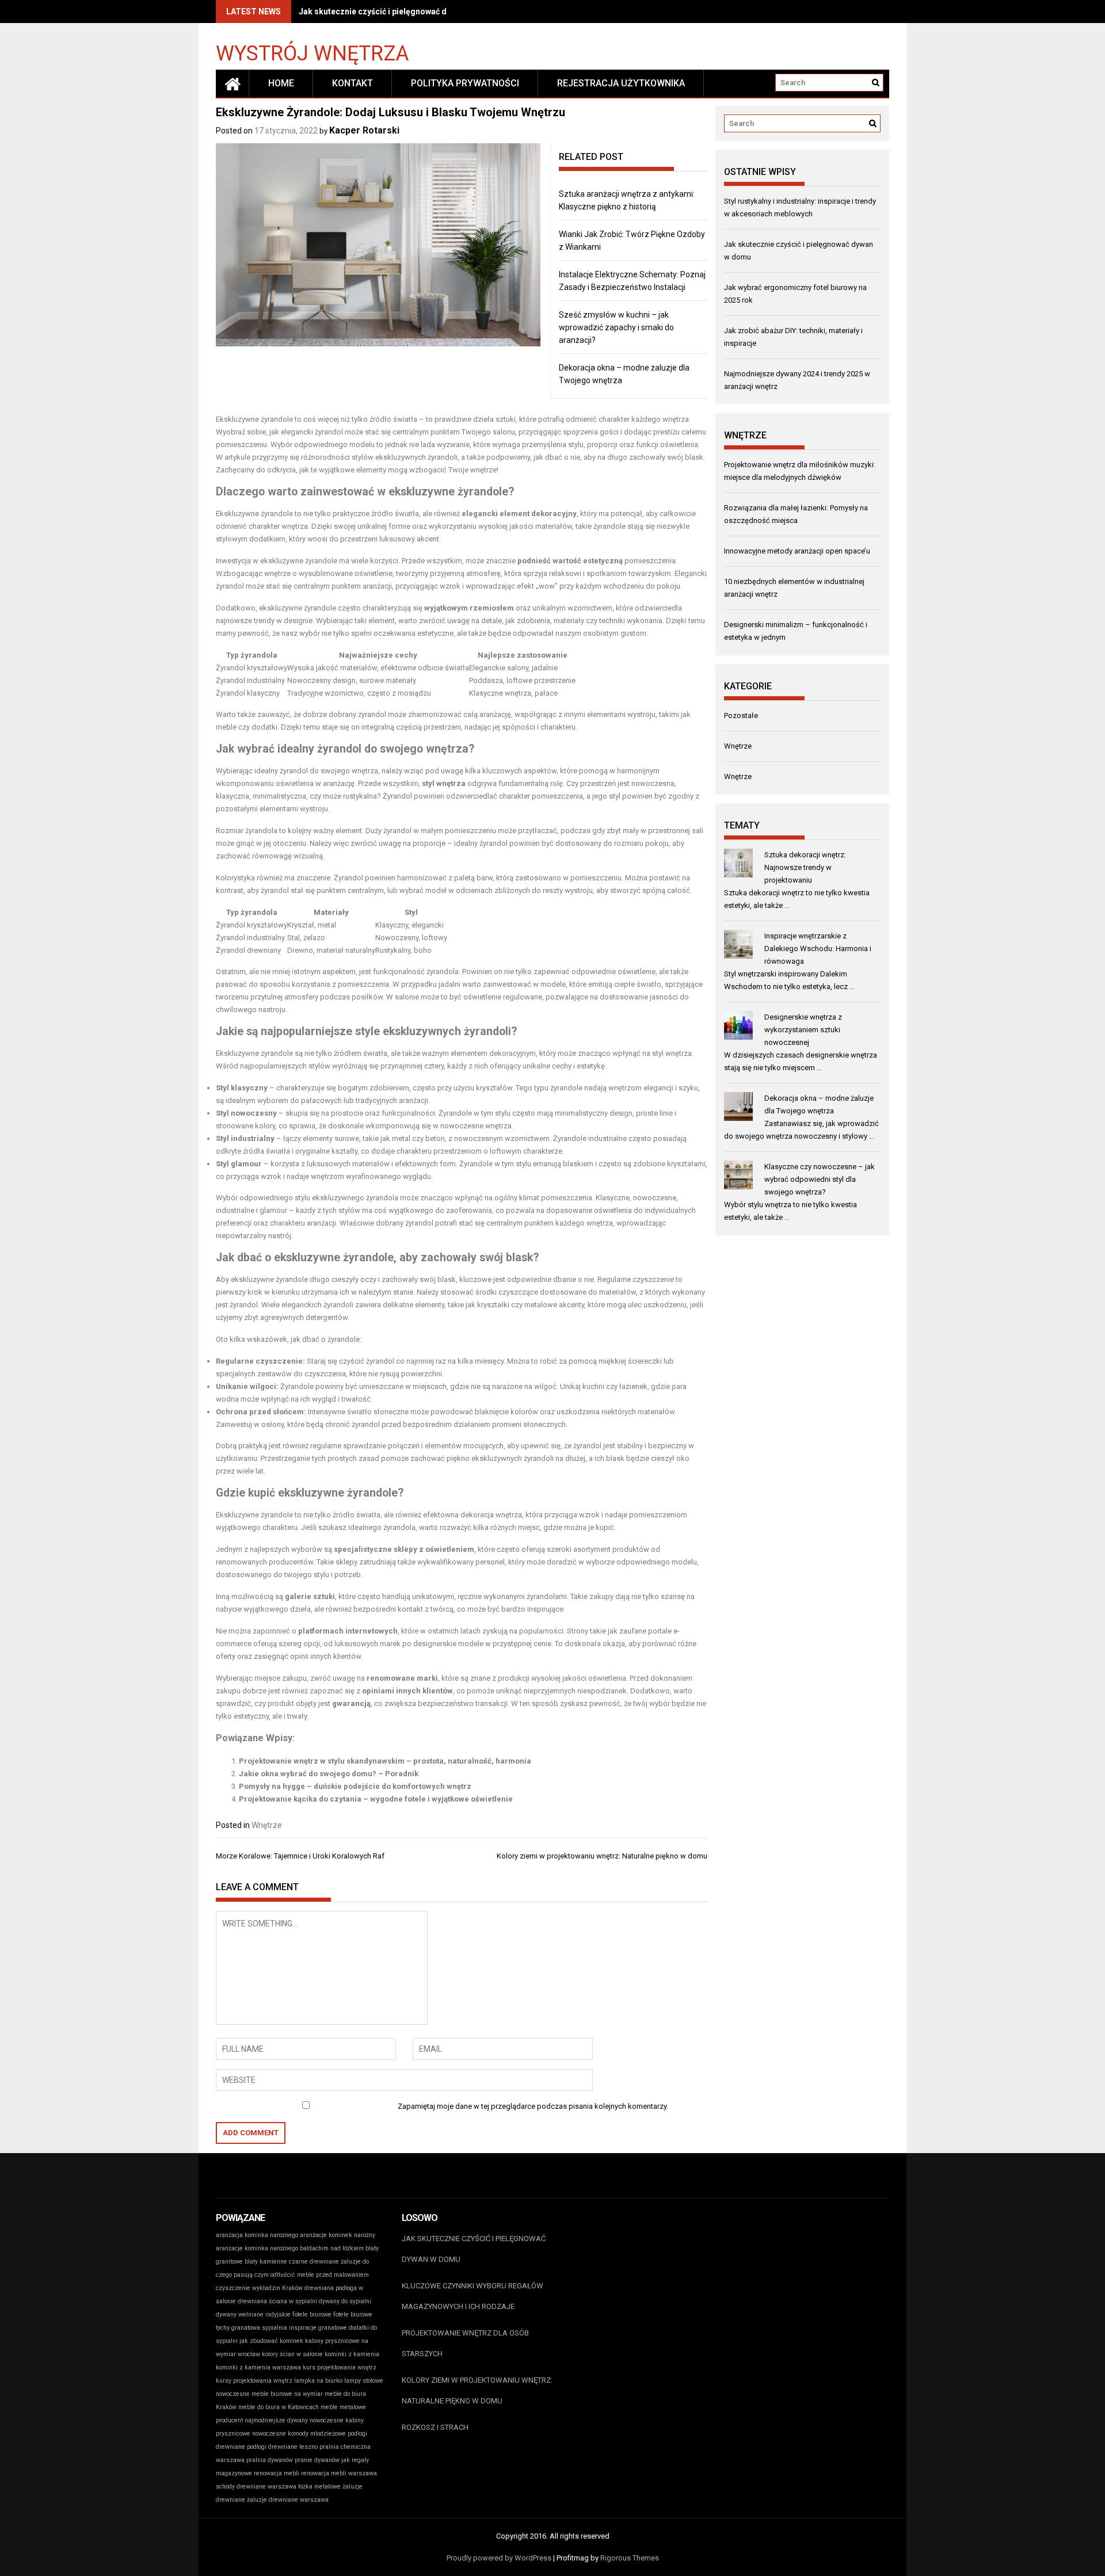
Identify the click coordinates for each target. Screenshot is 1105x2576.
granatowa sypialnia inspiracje (274, 2328)
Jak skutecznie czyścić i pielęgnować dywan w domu (398, 12)
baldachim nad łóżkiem (332, 2248)
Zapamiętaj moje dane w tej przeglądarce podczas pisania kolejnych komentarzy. (533, 2106)
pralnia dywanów (270, 2460)
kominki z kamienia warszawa (258, 2367)
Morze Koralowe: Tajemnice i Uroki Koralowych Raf (300, 1856)
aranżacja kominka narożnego (257, 2235)
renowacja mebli (277, 2473)
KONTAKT (353, 83)
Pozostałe (741, 715)
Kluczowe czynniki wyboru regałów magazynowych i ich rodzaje (473, 2296)
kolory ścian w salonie (292, 2354)
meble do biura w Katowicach (279, 2407)
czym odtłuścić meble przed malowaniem (312, 2275)
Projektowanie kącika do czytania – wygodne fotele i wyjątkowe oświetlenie (376, 1799)
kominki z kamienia (352, 2354)
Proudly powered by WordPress (499, 2558)
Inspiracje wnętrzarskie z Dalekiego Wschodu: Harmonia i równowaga (818, 949)
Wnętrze (267, 1825)
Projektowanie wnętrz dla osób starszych (465, 2343)
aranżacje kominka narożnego (257, 2248)
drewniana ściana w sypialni (277, 2301)
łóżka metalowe (319, 2487)
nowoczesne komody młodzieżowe (299, 2434)
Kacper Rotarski (364, 130)
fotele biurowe (312, 2314)
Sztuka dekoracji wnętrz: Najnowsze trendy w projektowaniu (805, 867)
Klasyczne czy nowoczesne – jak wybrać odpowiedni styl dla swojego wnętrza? (820, 1179)
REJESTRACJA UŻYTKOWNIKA (621, 83)
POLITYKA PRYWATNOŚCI (465, 83)
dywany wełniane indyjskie (253, 2314)
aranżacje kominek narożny (338, 2235)
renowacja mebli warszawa (339, 2473)
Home (281, 83)
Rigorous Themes (630, 2558)
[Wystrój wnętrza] (233, 83)
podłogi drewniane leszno (282, 2447)
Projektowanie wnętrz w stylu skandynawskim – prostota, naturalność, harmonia (385, 1761)
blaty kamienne (266, 2262)
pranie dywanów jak (322, 2460)
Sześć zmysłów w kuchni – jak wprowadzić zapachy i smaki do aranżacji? (616, 327)
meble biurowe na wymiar (287, 2394)
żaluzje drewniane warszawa (288, 2500)
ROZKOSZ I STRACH (435, 2427)
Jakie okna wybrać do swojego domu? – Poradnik (329, 1774)
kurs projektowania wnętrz (340, 2367)
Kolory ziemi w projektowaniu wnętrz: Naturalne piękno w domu (602, 1856)
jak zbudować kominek (271, 2341)
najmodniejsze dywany (276, 2420)
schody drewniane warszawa (256, 2487)
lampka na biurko (318, 2381)
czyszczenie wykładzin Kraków (259, 2288)
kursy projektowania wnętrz (254, 2381)
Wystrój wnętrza (312, 53)
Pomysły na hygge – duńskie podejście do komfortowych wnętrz (355, 1786)
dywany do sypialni (345, 2301)
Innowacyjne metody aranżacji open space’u (797, 551)
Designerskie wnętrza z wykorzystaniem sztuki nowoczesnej (803, 1030)
